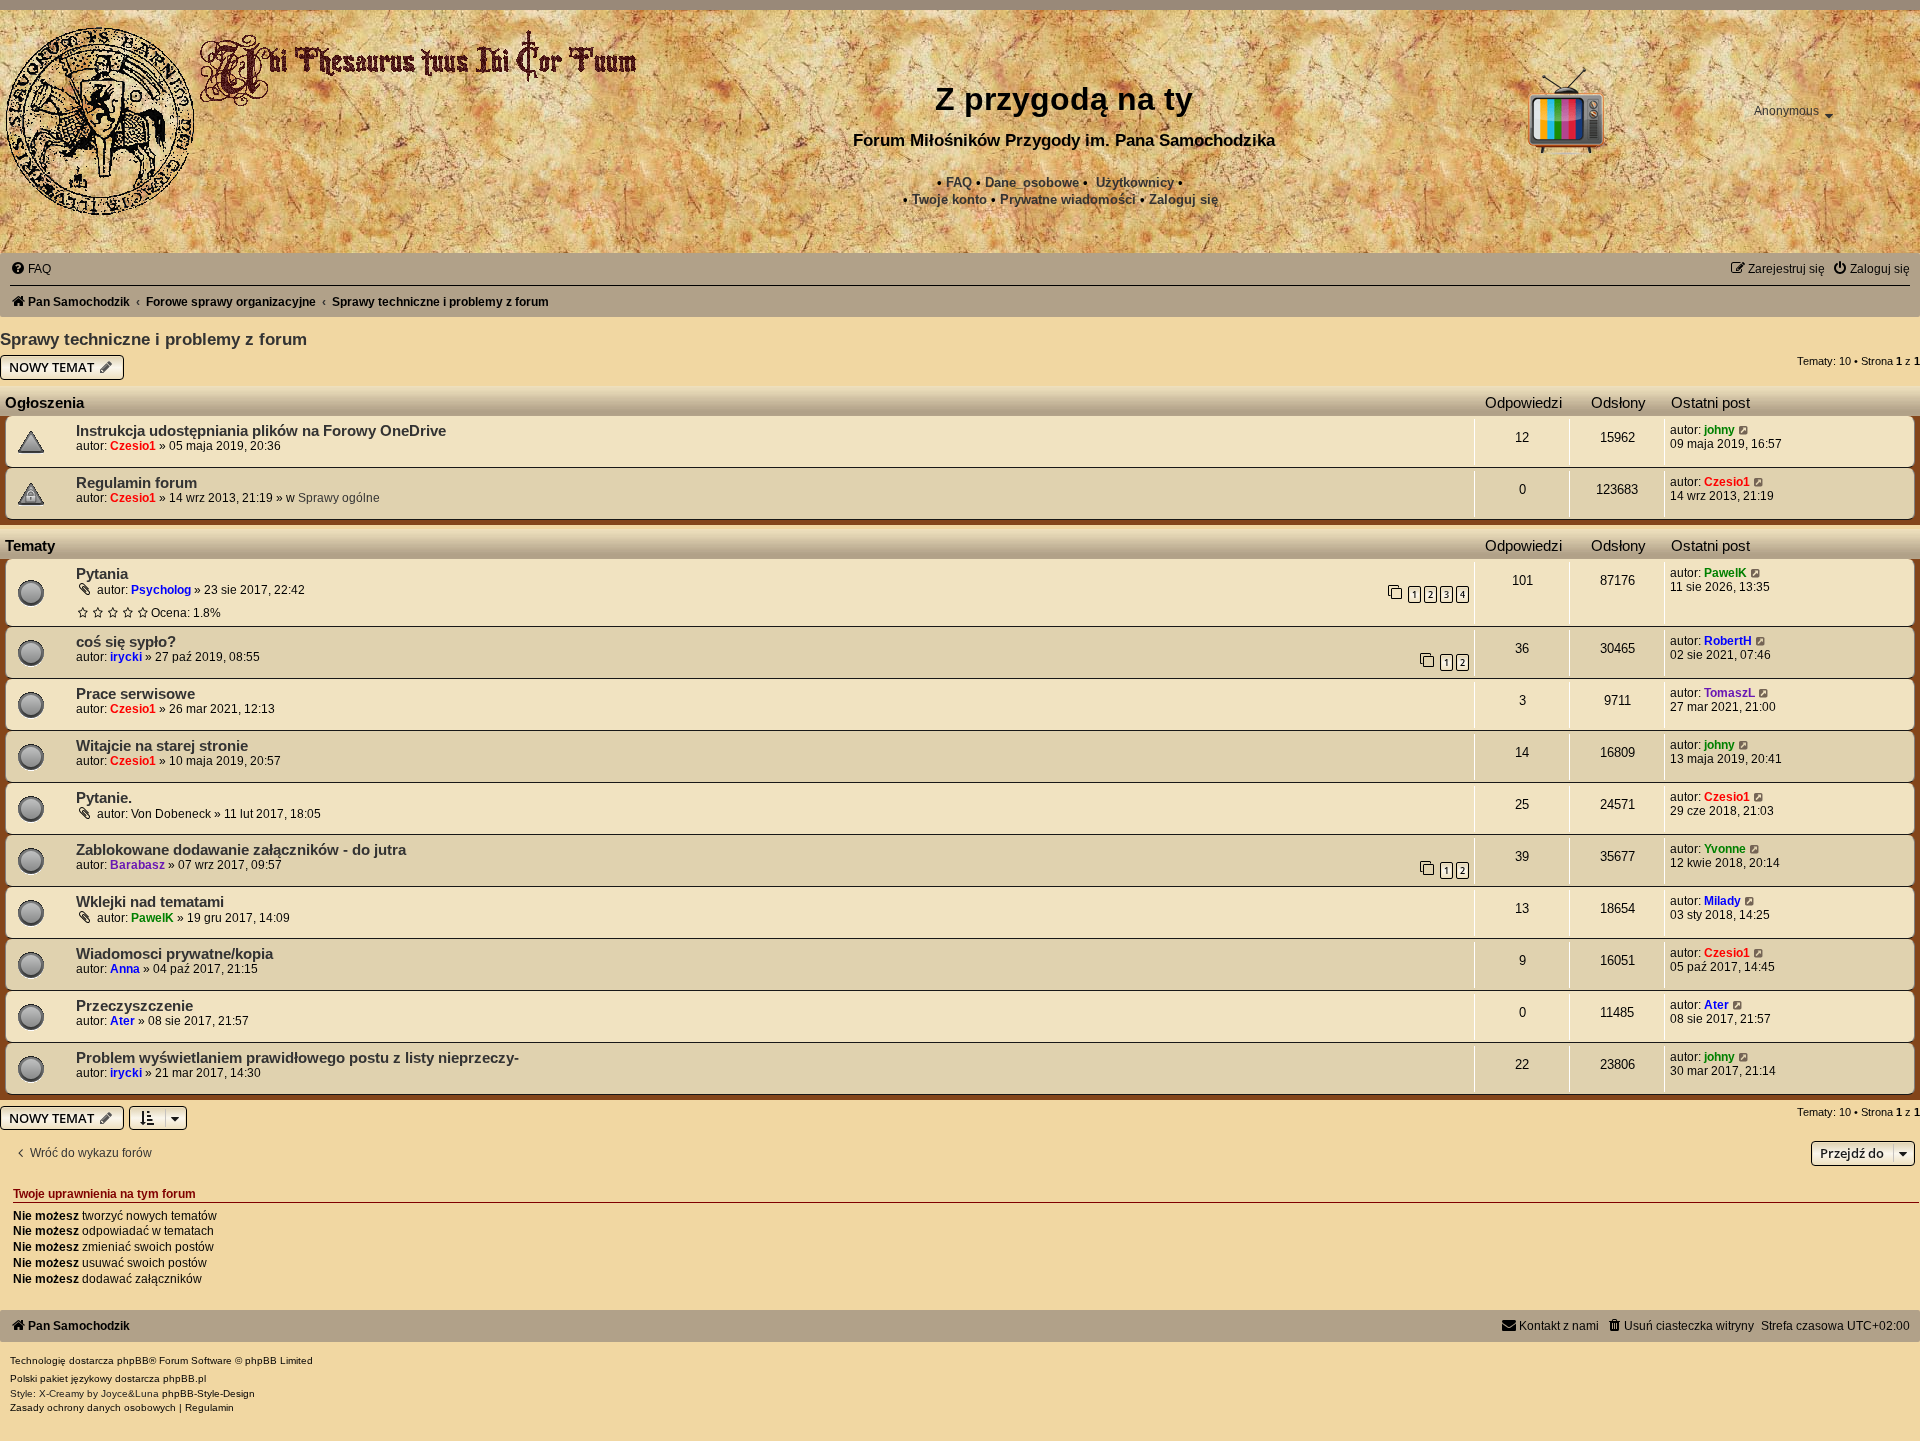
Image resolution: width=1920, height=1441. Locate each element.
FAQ (959, 182)
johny (1719, 430)
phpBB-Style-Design (208, 1393)
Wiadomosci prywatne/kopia (174, 954)
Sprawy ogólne (339, 498)
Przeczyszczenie (134, 1006)
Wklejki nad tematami (150, 902)
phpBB (133, 1360)
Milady (1722, 901)
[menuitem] (1068, 200)
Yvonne (1725, 849)
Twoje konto (949, 199)
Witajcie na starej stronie (162, 746)
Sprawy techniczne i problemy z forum (153, 339)
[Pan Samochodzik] (100, 121)
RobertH (1728, 641)
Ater (122, 1021)
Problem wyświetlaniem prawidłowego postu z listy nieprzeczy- (297, 1058)
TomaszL (1729, 693)
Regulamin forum (136, 483)
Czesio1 (133, 446)
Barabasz (137, 865)
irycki (126, 657)
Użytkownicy (1135, 182)
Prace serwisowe (135, 694)
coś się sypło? (126, 642)
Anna (125, 969)
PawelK (1725, 573)
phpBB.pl (184, 1378)
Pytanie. (104, 798)
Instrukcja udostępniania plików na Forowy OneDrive (261, 431)
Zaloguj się (1183, 199)
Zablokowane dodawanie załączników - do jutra (241, 850)
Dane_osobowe (1032, 182)
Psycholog (161, 590)
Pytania (102, 574)
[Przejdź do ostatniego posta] (1744, 430)
